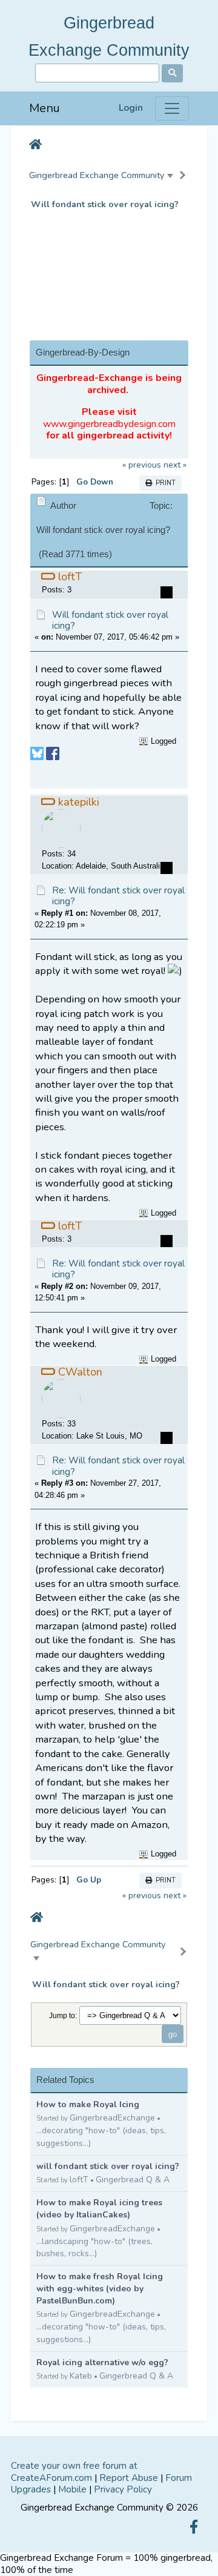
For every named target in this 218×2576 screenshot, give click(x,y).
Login (131, 108)
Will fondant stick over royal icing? (105, 204)
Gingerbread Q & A (133, 2180)
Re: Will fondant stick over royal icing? (118, 896)
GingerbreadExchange (112, 2118)
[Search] (172, 73)
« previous (142, 465)
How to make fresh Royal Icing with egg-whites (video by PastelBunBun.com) (100, 2289)
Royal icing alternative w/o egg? (102, 2362)
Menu (45, 108)
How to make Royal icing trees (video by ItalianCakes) (99, 2209)
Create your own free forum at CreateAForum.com (74, 2472)
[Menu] (172, 108)
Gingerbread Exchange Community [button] (97, 175)
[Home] (35, 145)
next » (175, 465)
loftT (79, 2180)
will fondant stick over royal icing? (108, 2166)
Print (164, 483)
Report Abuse (129, 2478)
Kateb (81, 2376)
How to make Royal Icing (88, 2104)
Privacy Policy (123, 2489)
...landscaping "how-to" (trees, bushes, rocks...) (94, 2248)
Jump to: (63, 2015)
